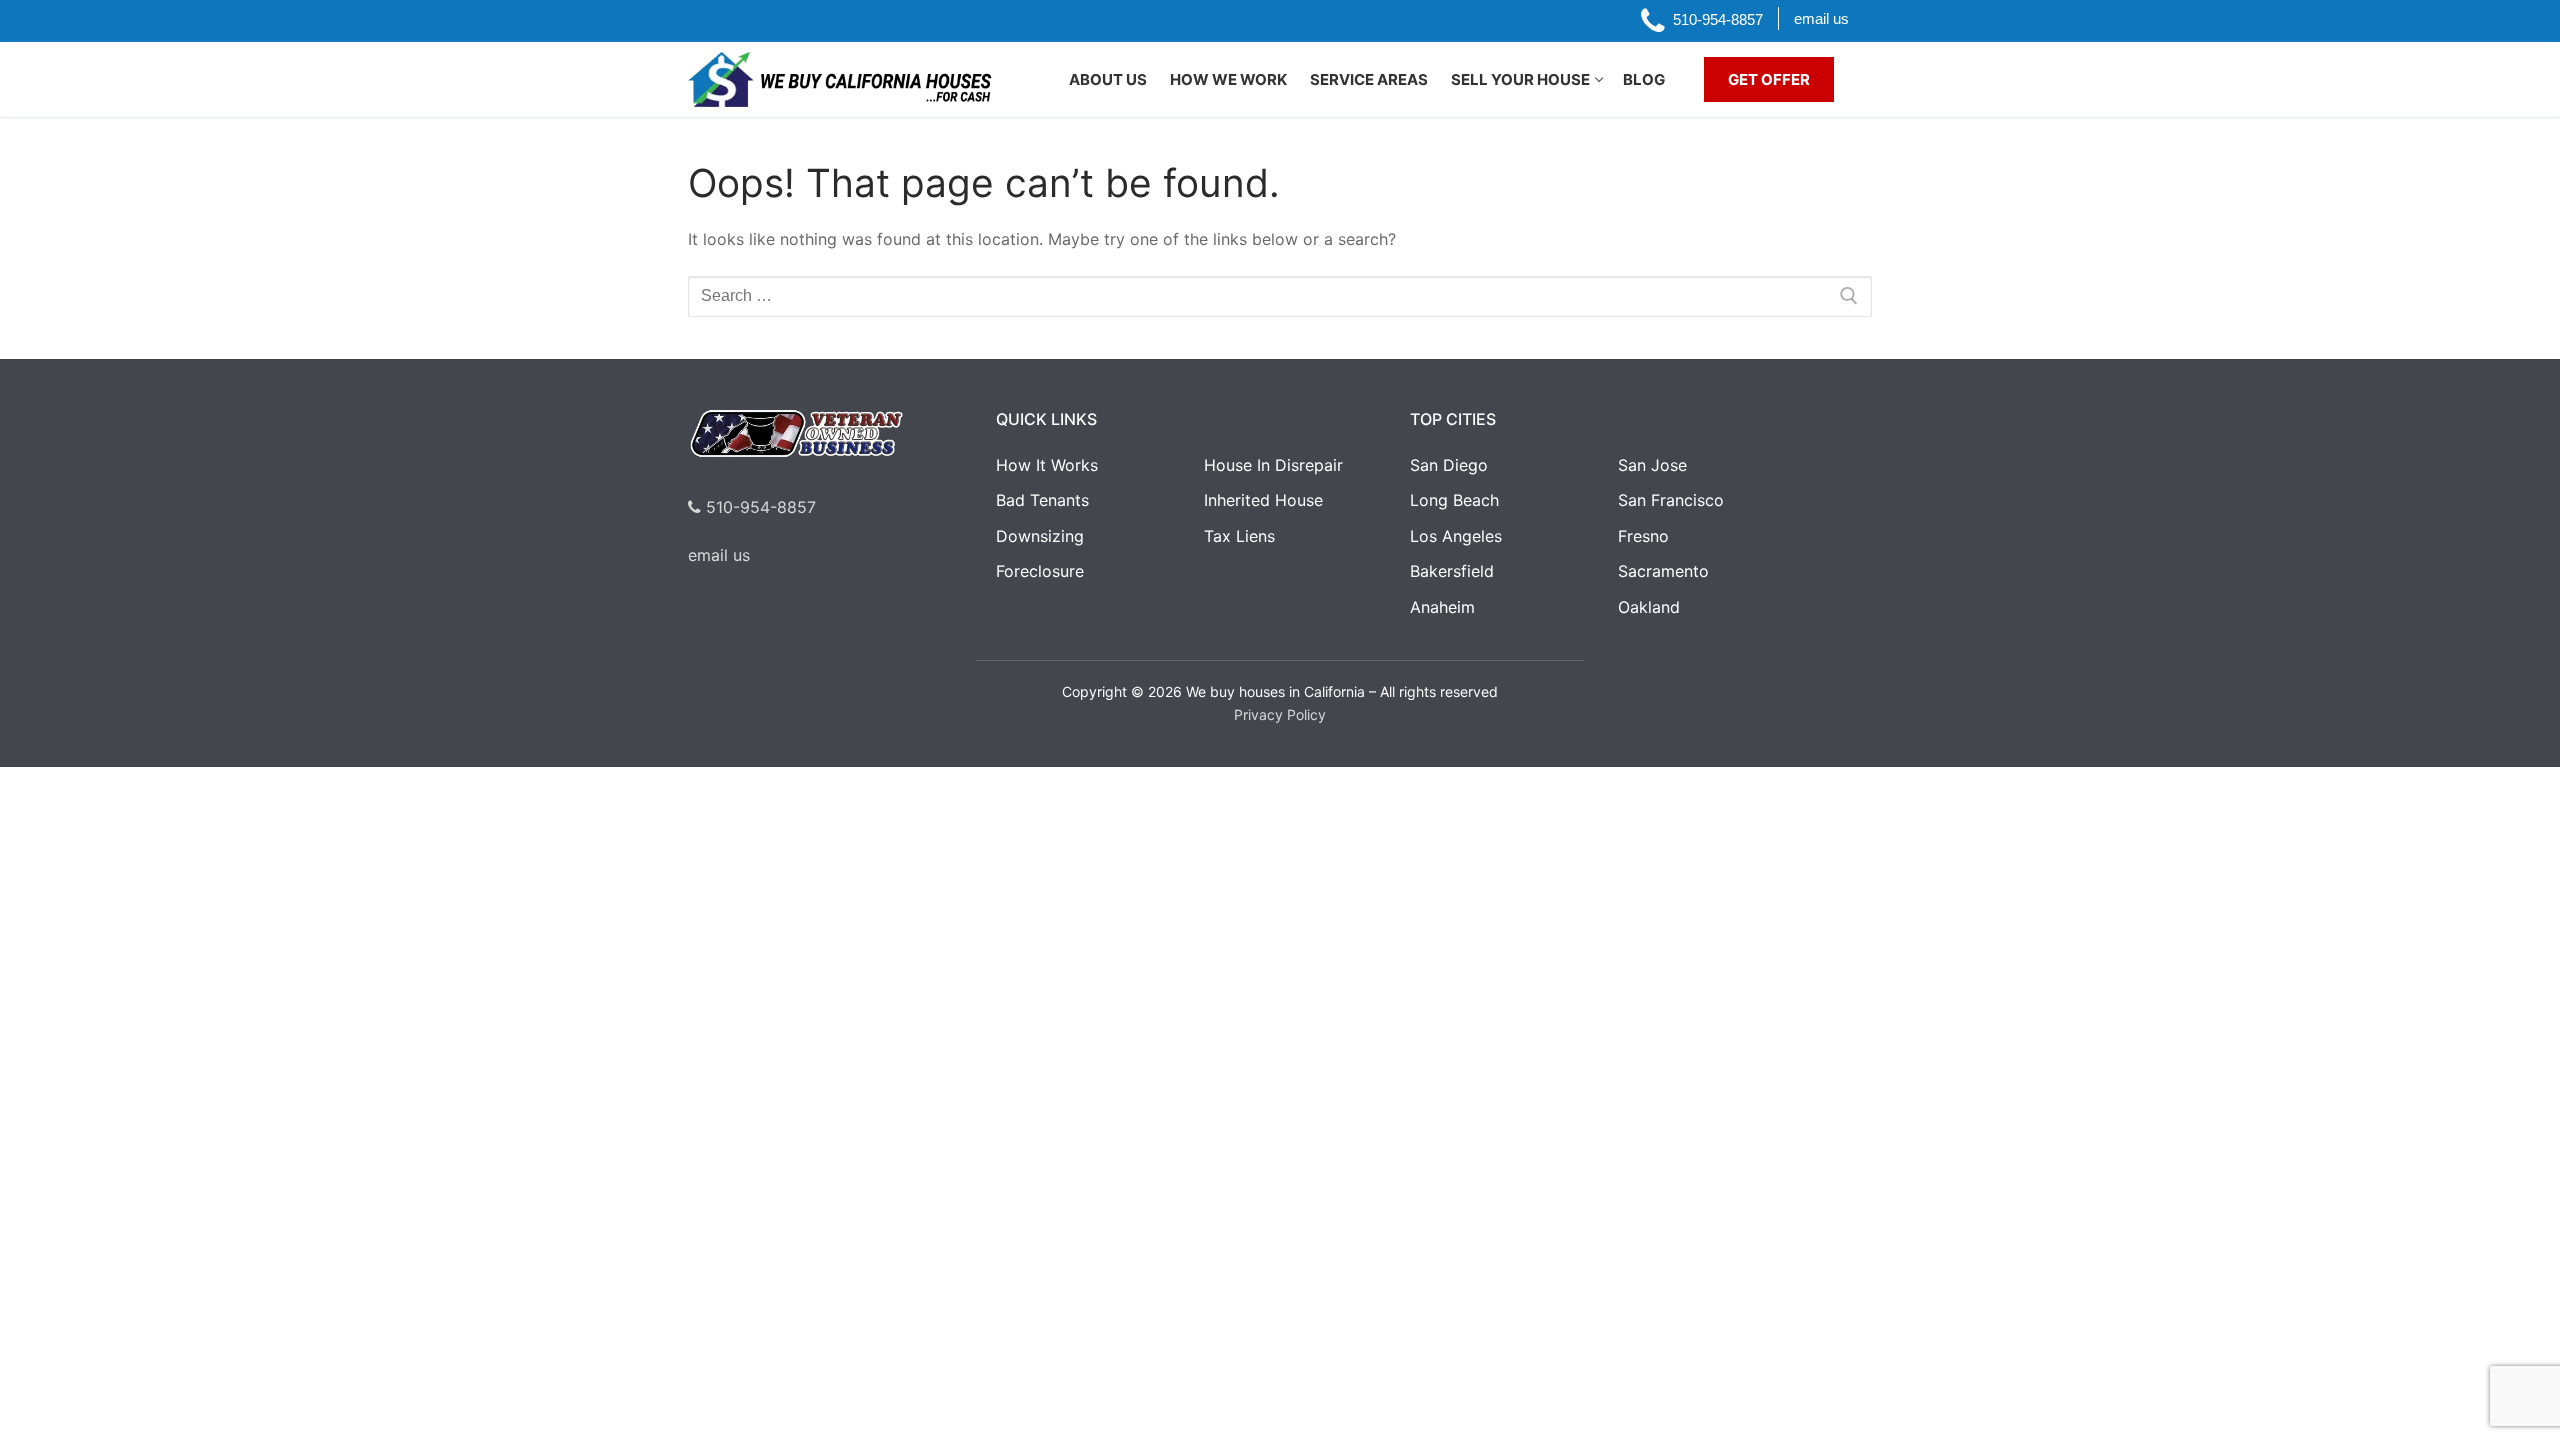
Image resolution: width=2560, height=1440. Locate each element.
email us (719, 555)
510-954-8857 (758, 507)
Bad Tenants (1042, 500)
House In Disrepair (1273, 465)
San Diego (1449, 465)
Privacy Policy (1280, 714)
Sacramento (1663, 571)
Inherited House (1263, 500)
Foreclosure (1040, 571)
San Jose (1652, 465)
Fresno (1643, 536)
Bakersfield (1452, 571)
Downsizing (1040, 536)
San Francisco (1671, 500)
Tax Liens (1239, 536)
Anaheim (1442, 607)
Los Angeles (1456, 536)
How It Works (1047, 465)
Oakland (1649, 607)
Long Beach (1454, 500)
